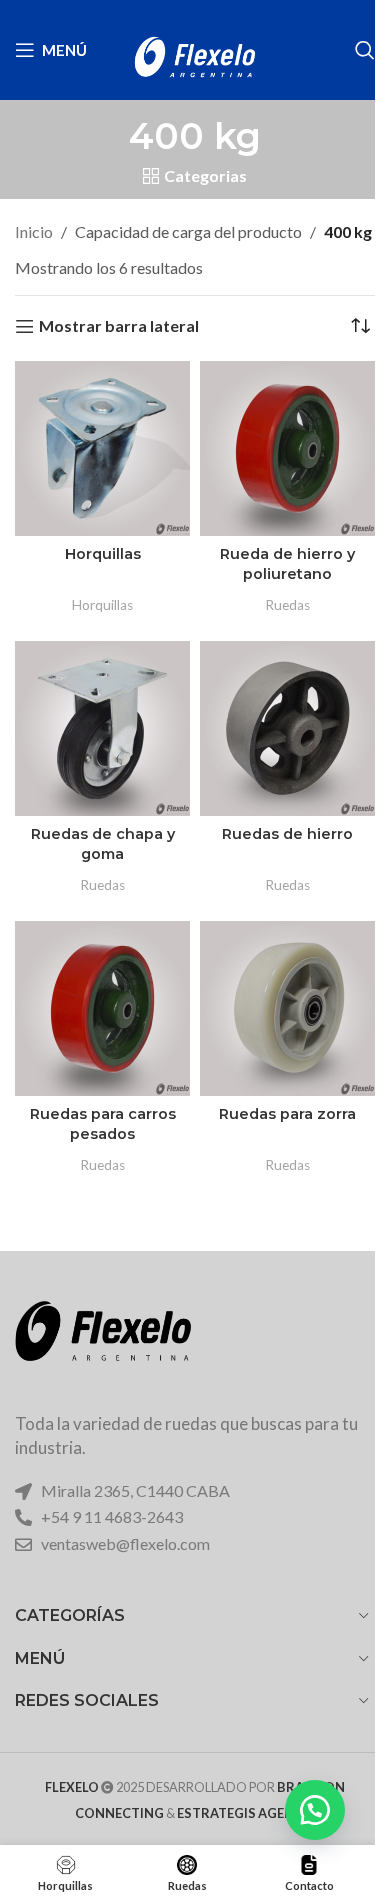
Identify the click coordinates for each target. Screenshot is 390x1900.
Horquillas (103, 554)
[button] (315, 1810)
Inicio (34, 231)
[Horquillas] (102, 448)
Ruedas (287, 605)
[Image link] (103, 1344)
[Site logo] (195, 47)
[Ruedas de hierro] (287, 728)
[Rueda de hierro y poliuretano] (287, 448)
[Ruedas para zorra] (287, 1008)
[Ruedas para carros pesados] (102, 1008)
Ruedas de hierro (287, 834)
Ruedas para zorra (287, 1114)
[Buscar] (365, 50)
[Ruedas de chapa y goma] (102, 728)
